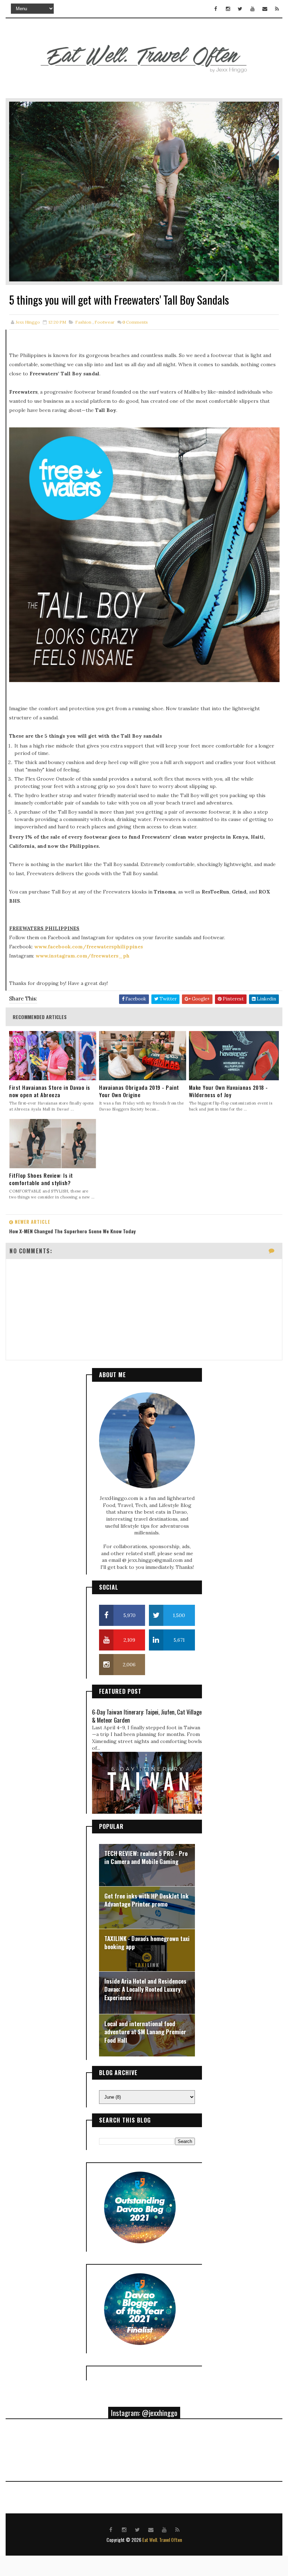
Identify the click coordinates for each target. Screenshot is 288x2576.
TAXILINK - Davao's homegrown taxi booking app (147, 1943)
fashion (83, 322)
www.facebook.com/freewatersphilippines (89, 947)
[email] (265, 9)
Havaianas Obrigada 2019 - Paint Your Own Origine (139, 1091)
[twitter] (240, 9)
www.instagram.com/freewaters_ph (83, 956)
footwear (104, 322)
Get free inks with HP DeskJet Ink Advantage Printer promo (146, 1900)
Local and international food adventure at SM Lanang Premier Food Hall (145, 2032)
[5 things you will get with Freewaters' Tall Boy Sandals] (144, 191)
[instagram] (228, 9)
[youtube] (253, 9)
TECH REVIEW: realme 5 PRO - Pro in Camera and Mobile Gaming (146, 1858)
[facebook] (216, 9)
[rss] (277, 9)
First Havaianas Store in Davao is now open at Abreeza (50, 1091)
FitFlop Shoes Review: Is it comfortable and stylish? (41, 1179)
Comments (135, 322)
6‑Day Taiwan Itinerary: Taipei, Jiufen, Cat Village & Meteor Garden (147, 1716)
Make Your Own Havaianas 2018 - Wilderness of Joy (228, 1091)
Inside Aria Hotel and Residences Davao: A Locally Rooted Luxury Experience (145, 1989)
